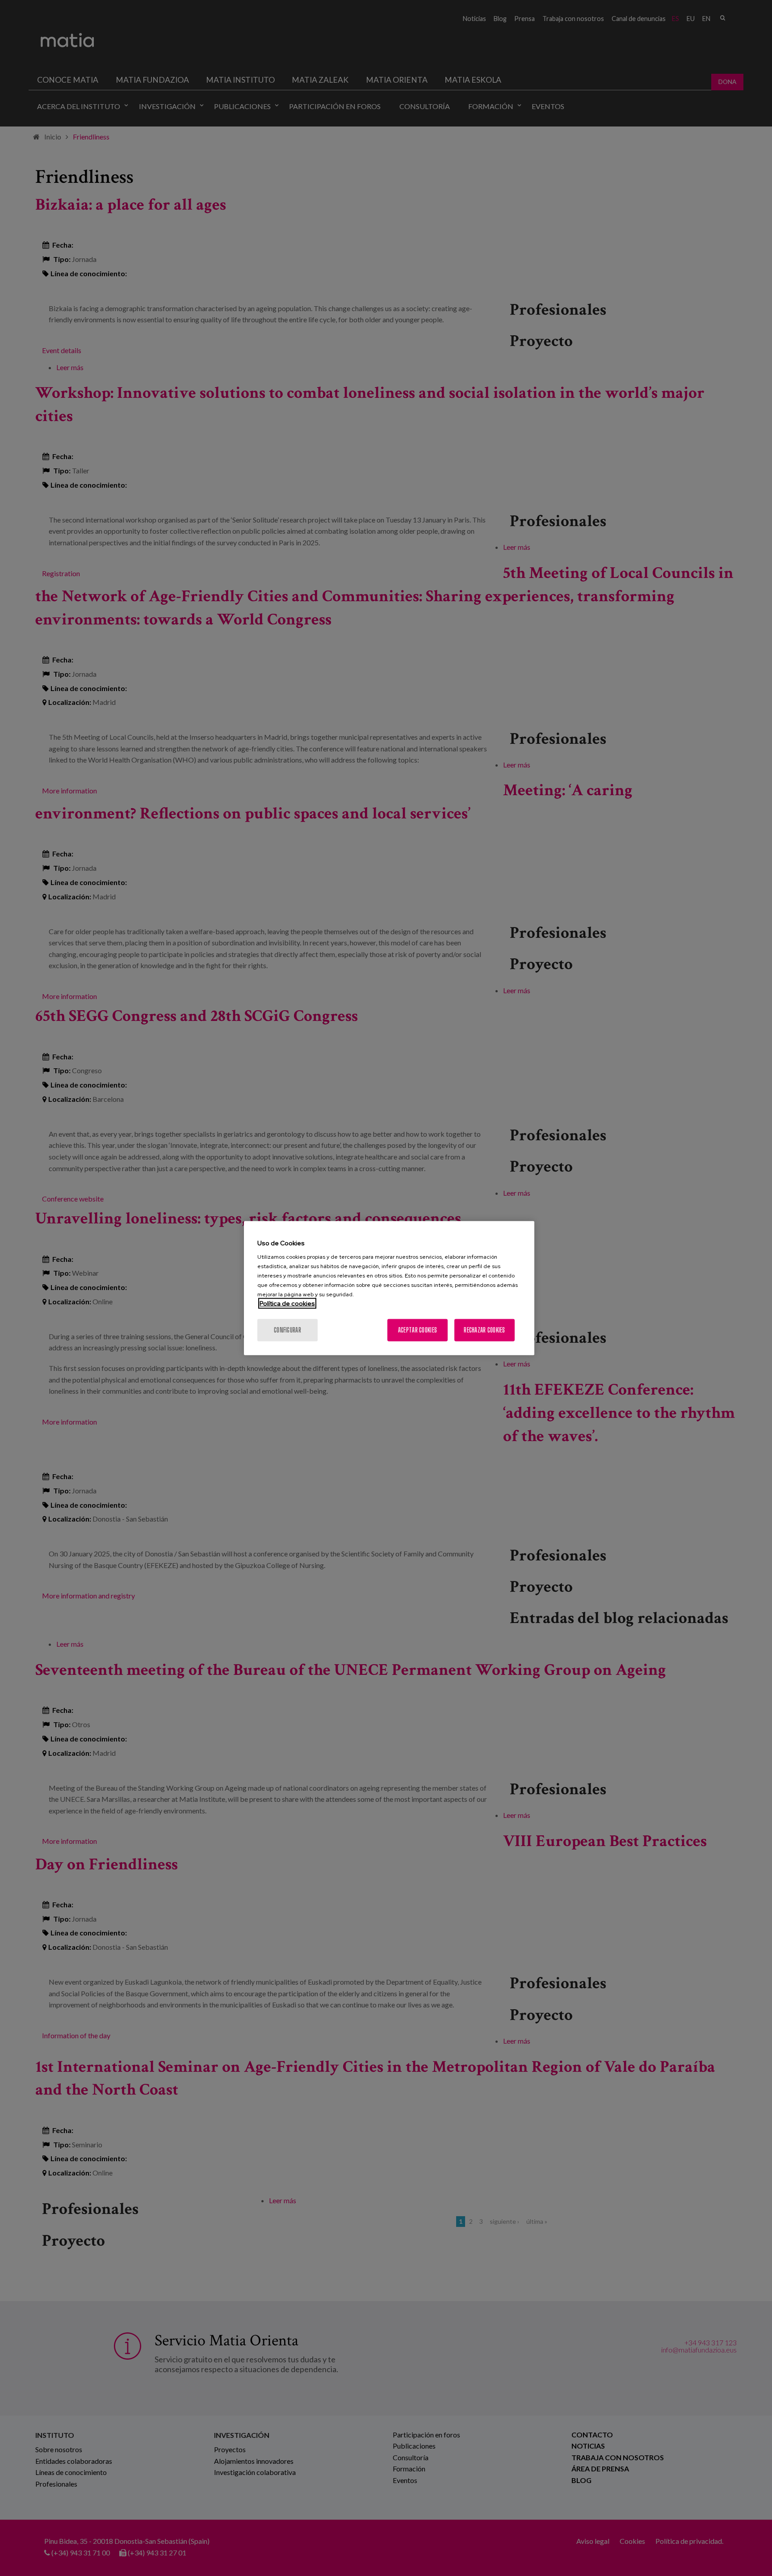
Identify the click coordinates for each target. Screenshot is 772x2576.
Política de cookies (287, 1303)
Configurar (287, 1330)
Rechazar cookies (484, 1330)
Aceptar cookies (417, 1330)
